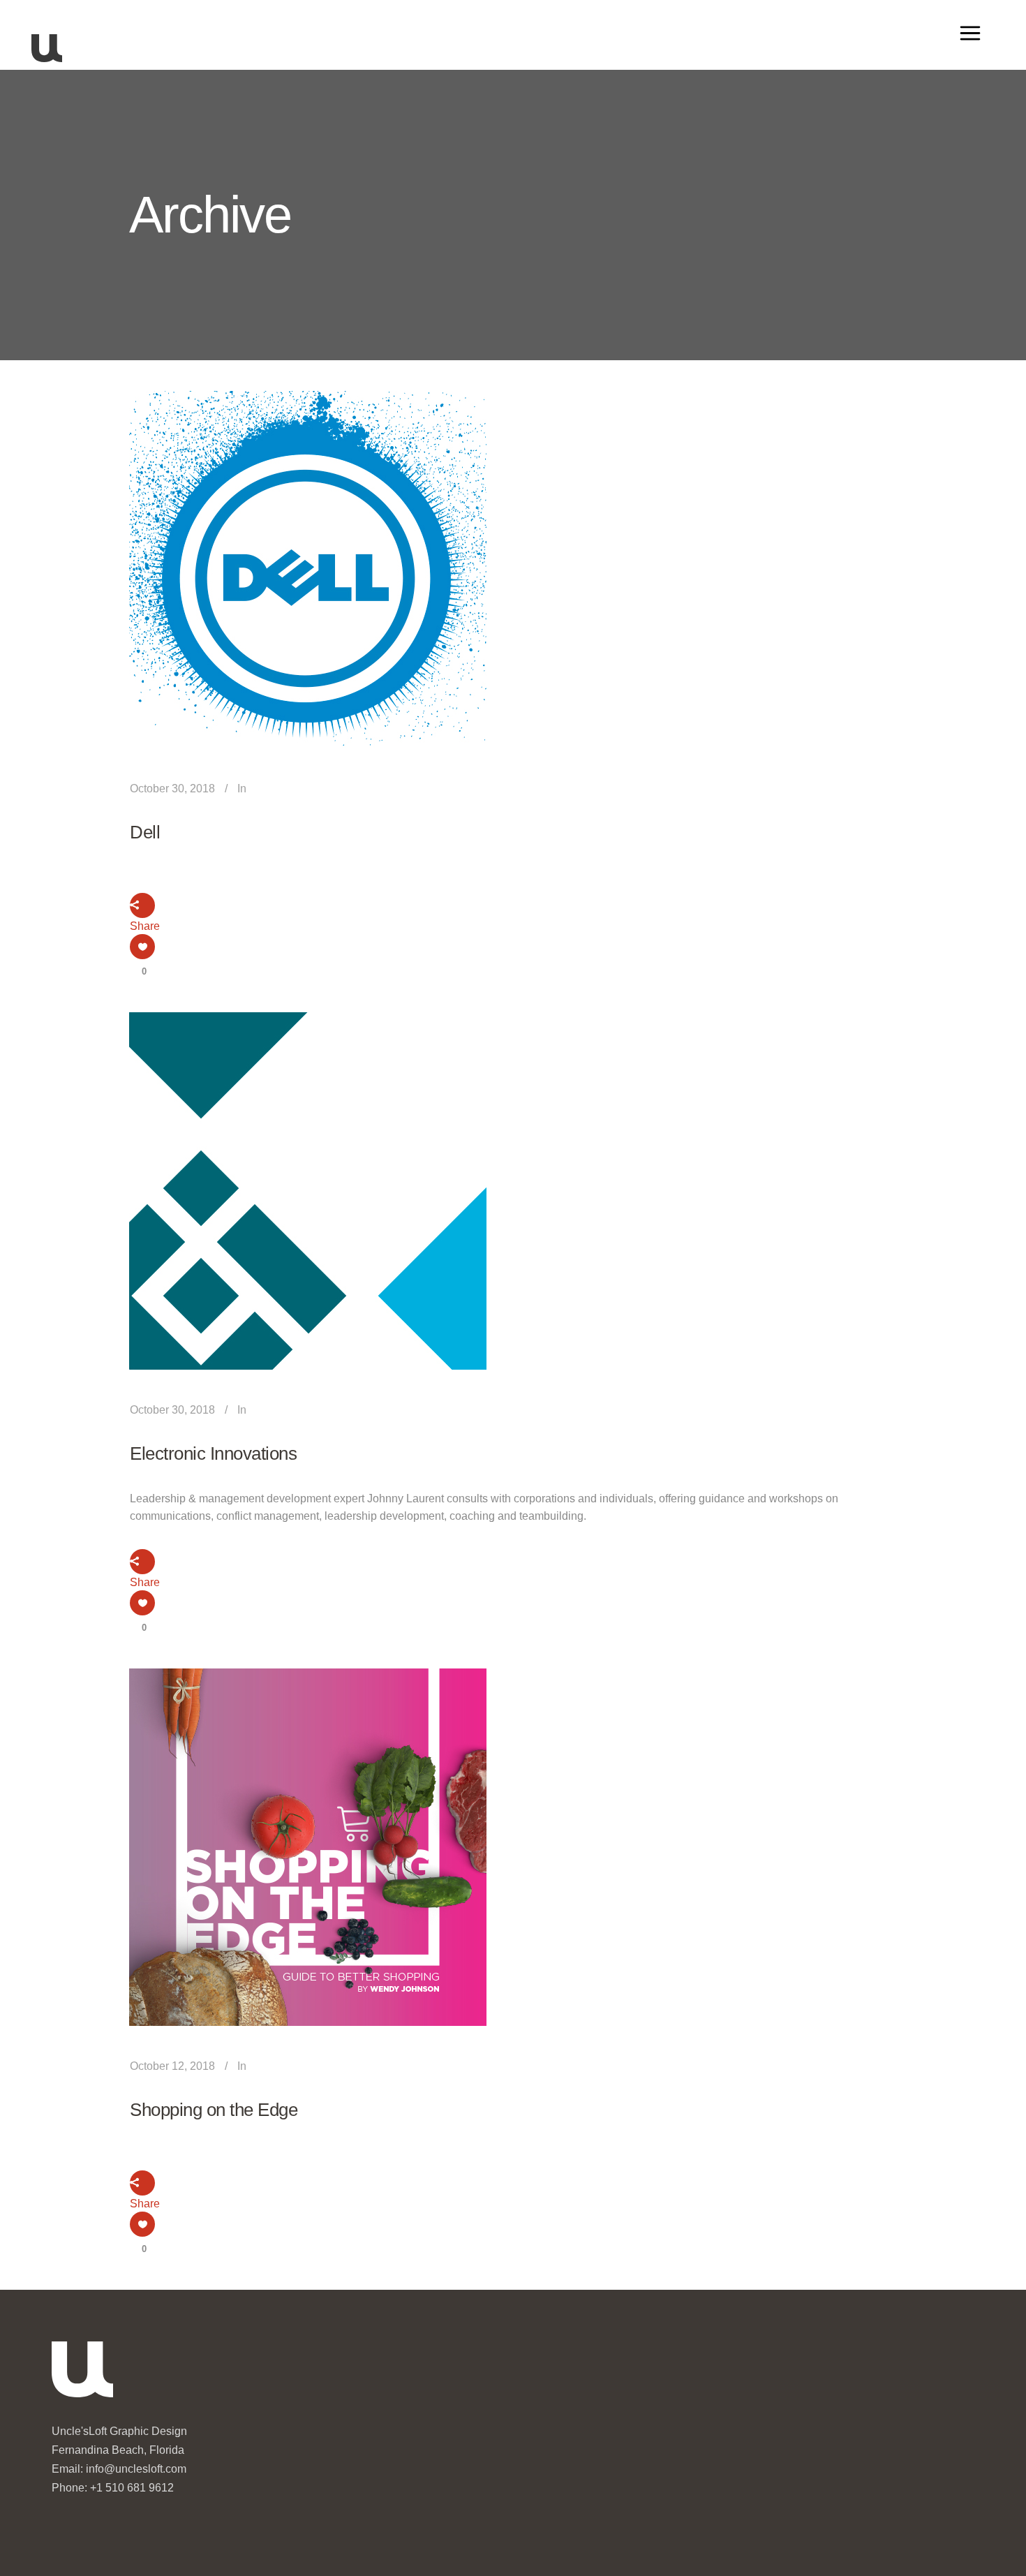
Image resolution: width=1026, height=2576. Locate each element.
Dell (145, 832)
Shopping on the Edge (214, 2110)
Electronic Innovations (213, 1453)
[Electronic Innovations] (308, 1191)
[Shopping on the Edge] (308, 1847)
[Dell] (308, 570)
